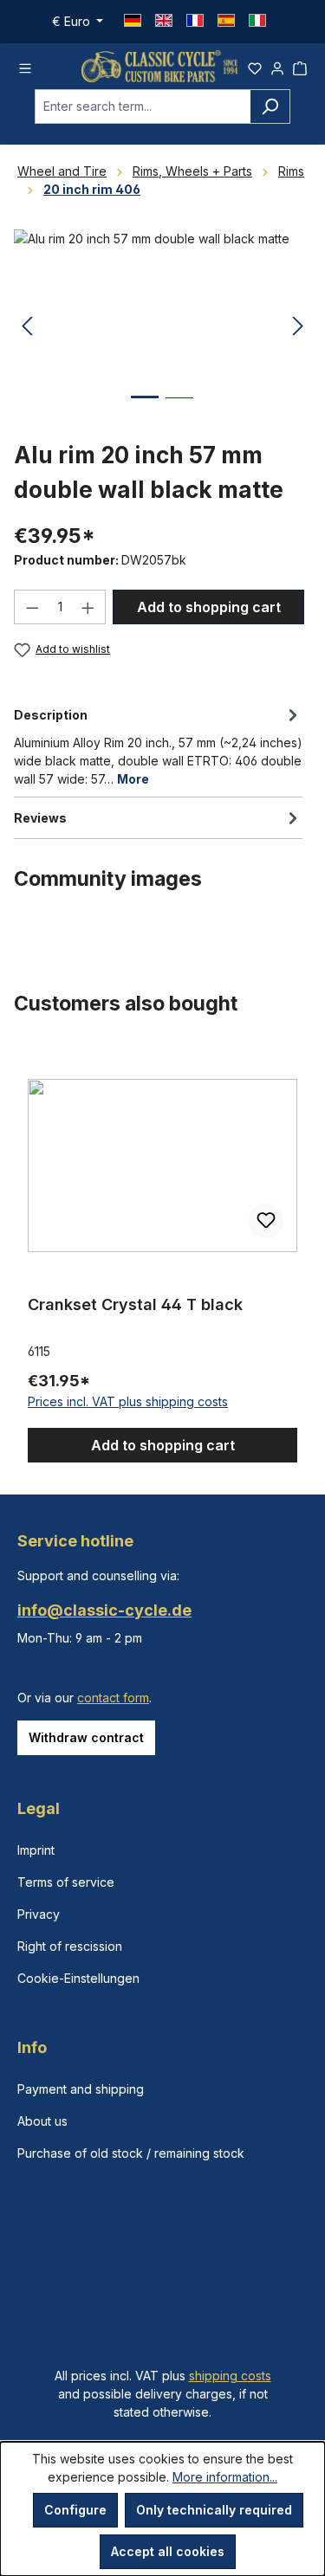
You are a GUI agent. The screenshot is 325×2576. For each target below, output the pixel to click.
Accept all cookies (168, 2551)
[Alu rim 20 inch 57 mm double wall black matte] (162, 327)
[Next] (298, 327)
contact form (113, 1698)
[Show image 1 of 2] (145, 410)
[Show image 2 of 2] (179, 411)
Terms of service (66, 1882)
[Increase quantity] (88, 607)
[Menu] (25, 66)
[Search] (270, 107)
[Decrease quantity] (32, 607)
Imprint (36, 1850)
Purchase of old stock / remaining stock (131, 2153)
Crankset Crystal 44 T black (135, 1304)
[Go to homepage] (159, 66)
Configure (75, 2510)
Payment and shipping (81, 2089)
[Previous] (27, 327)
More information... (225, 2477)
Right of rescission (70, 1946)
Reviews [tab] (40, 818)
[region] (162, 1255)
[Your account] (277, 66)
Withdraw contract (86, 1737)
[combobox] (143, 107)
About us (42, 2121)
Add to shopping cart (209, 607)
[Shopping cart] (300, 66)
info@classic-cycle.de (104, 1610)
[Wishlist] (255, 66)
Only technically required (214, 2510)
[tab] (158, 746)
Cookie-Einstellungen (78, 1978)
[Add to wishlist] (266, 1221)
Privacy (39, 1914)
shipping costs (230, 2376)
